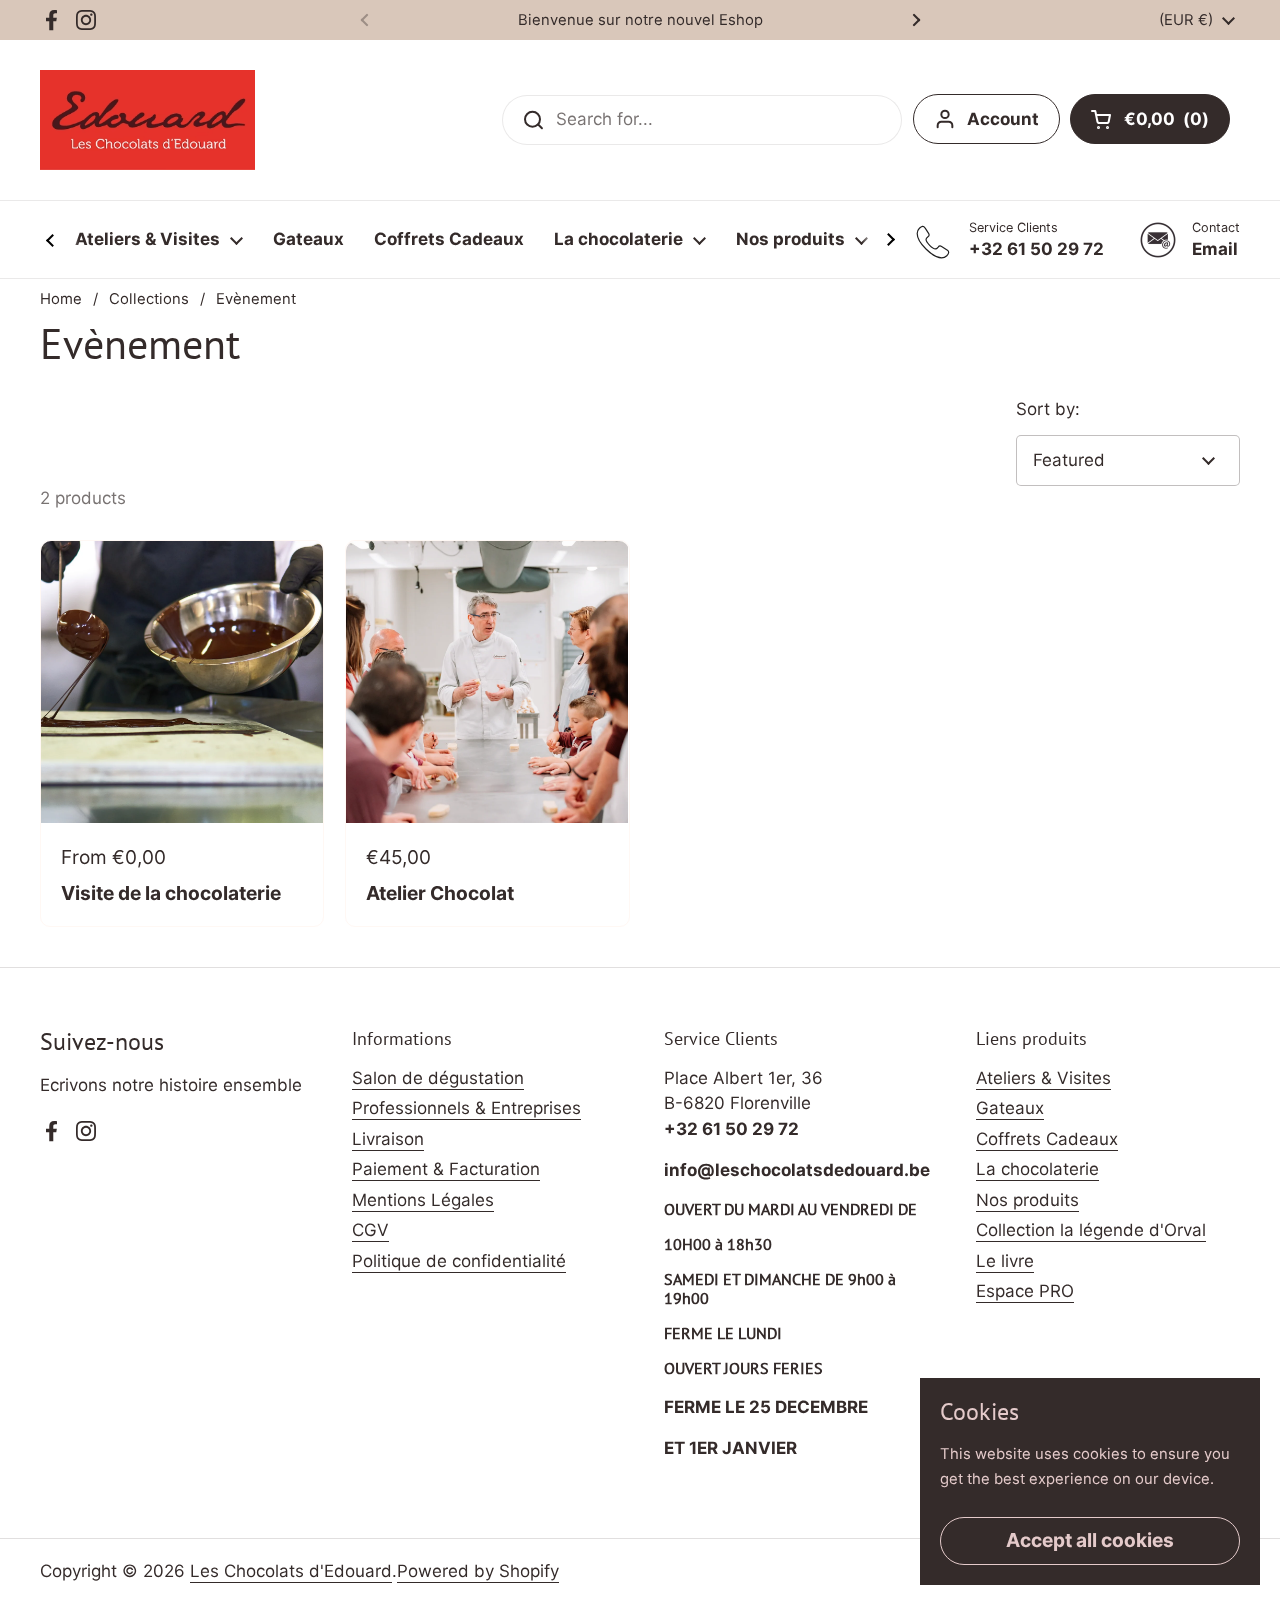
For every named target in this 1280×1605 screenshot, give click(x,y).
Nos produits (1027, 1200)
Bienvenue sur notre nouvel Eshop (640, 20)
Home (61, 299)
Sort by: (1048, 409)
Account (1003, 119)
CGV (370, 1230)
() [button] (1166, 123)
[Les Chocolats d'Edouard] (147, 120)
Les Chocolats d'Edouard (291, 1571)
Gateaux (1010, 1108)
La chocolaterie (1037, 1169)
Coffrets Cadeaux (1047, 1139)
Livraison (388, 1139)
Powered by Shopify (478, 1571)
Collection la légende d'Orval (1091, 1230)
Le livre (1005, 1261)
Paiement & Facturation (446, 1169)
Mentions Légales (423, 1200)
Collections (149, 299)
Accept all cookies (1090, 1540)
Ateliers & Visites (1043, 1078)
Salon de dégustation (438, 1078)
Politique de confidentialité (459, 1261)
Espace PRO (1025, 1291)
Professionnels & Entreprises (466, 1108)
